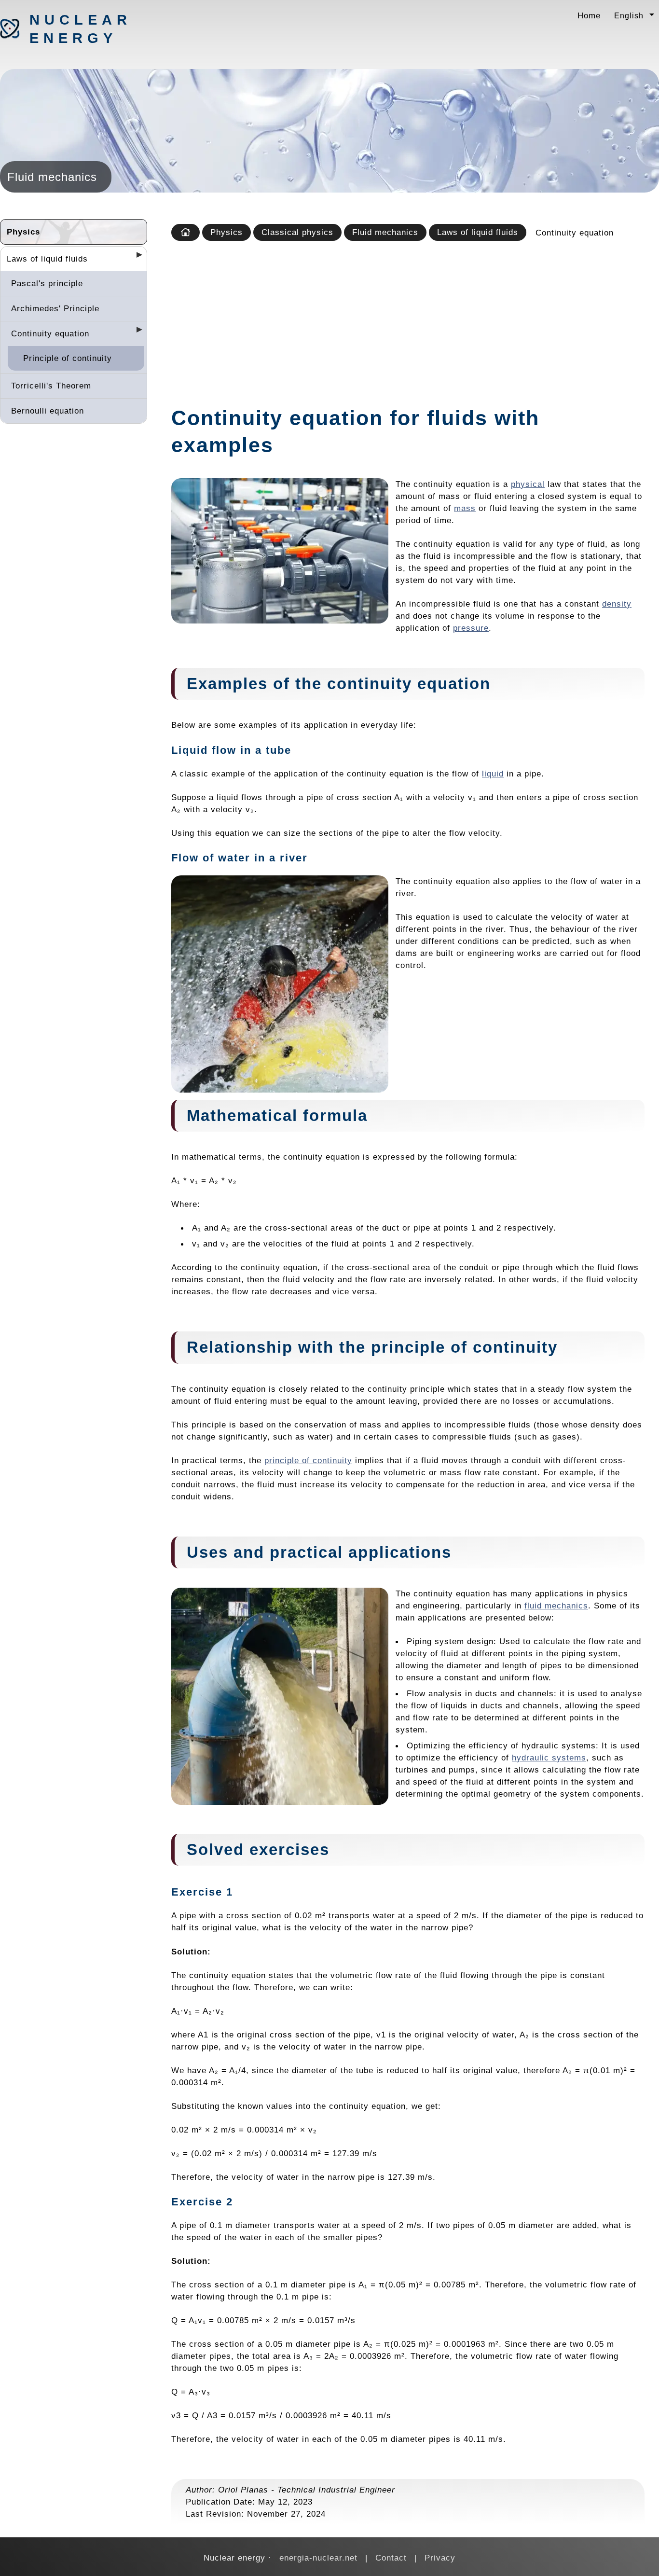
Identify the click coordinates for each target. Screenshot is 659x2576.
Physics (23, 232)
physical (528, 484)
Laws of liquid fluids (47, 259)
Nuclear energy (80, 29)
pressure (471, 628)
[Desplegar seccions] (136, 258)
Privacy (440, 2558)
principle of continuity (308, 1460)
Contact (391, 2558)
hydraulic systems (549, 1758)
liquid (493, 774)
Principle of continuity (68, 358)
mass (465, 508)
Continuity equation (50, 333)
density (617, 604)
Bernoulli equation (48, 411)
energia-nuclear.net (318, 2558)
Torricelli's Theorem (51, 386)
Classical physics (297, 232)
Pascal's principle (47, 283)
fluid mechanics (556, 1606)
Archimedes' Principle (55, 308)
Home (589, 15)
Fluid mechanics (385, 232)
